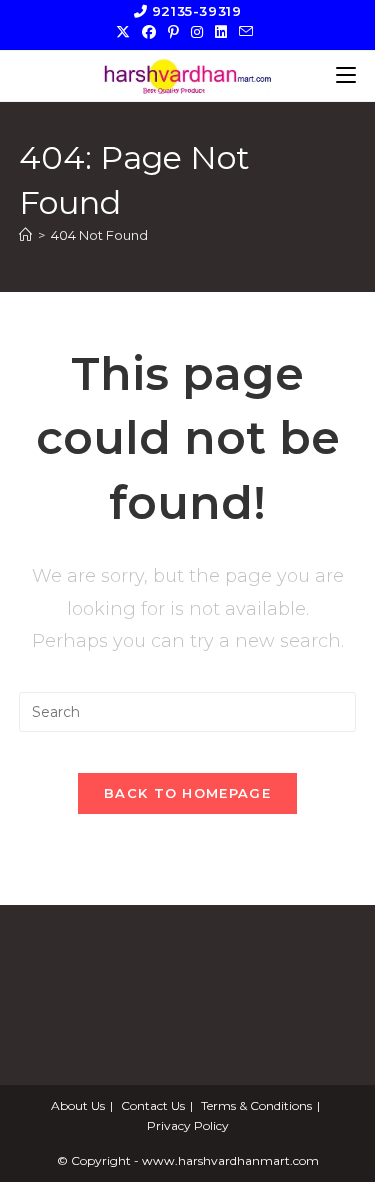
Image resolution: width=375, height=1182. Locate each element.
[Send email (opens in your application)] (246, 32)
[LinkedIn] (221, 32)
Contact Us (153, 1105)
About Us (78, 1105)
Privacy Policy (188, 1125)
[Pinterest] (173, 32)
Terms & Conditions (256, 1105)
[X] (126, 32)
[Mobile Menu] (346, 75)
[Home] (25, 235)
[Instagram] (197, 32)
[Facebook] (149, 32)
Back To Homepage (187, 793)
